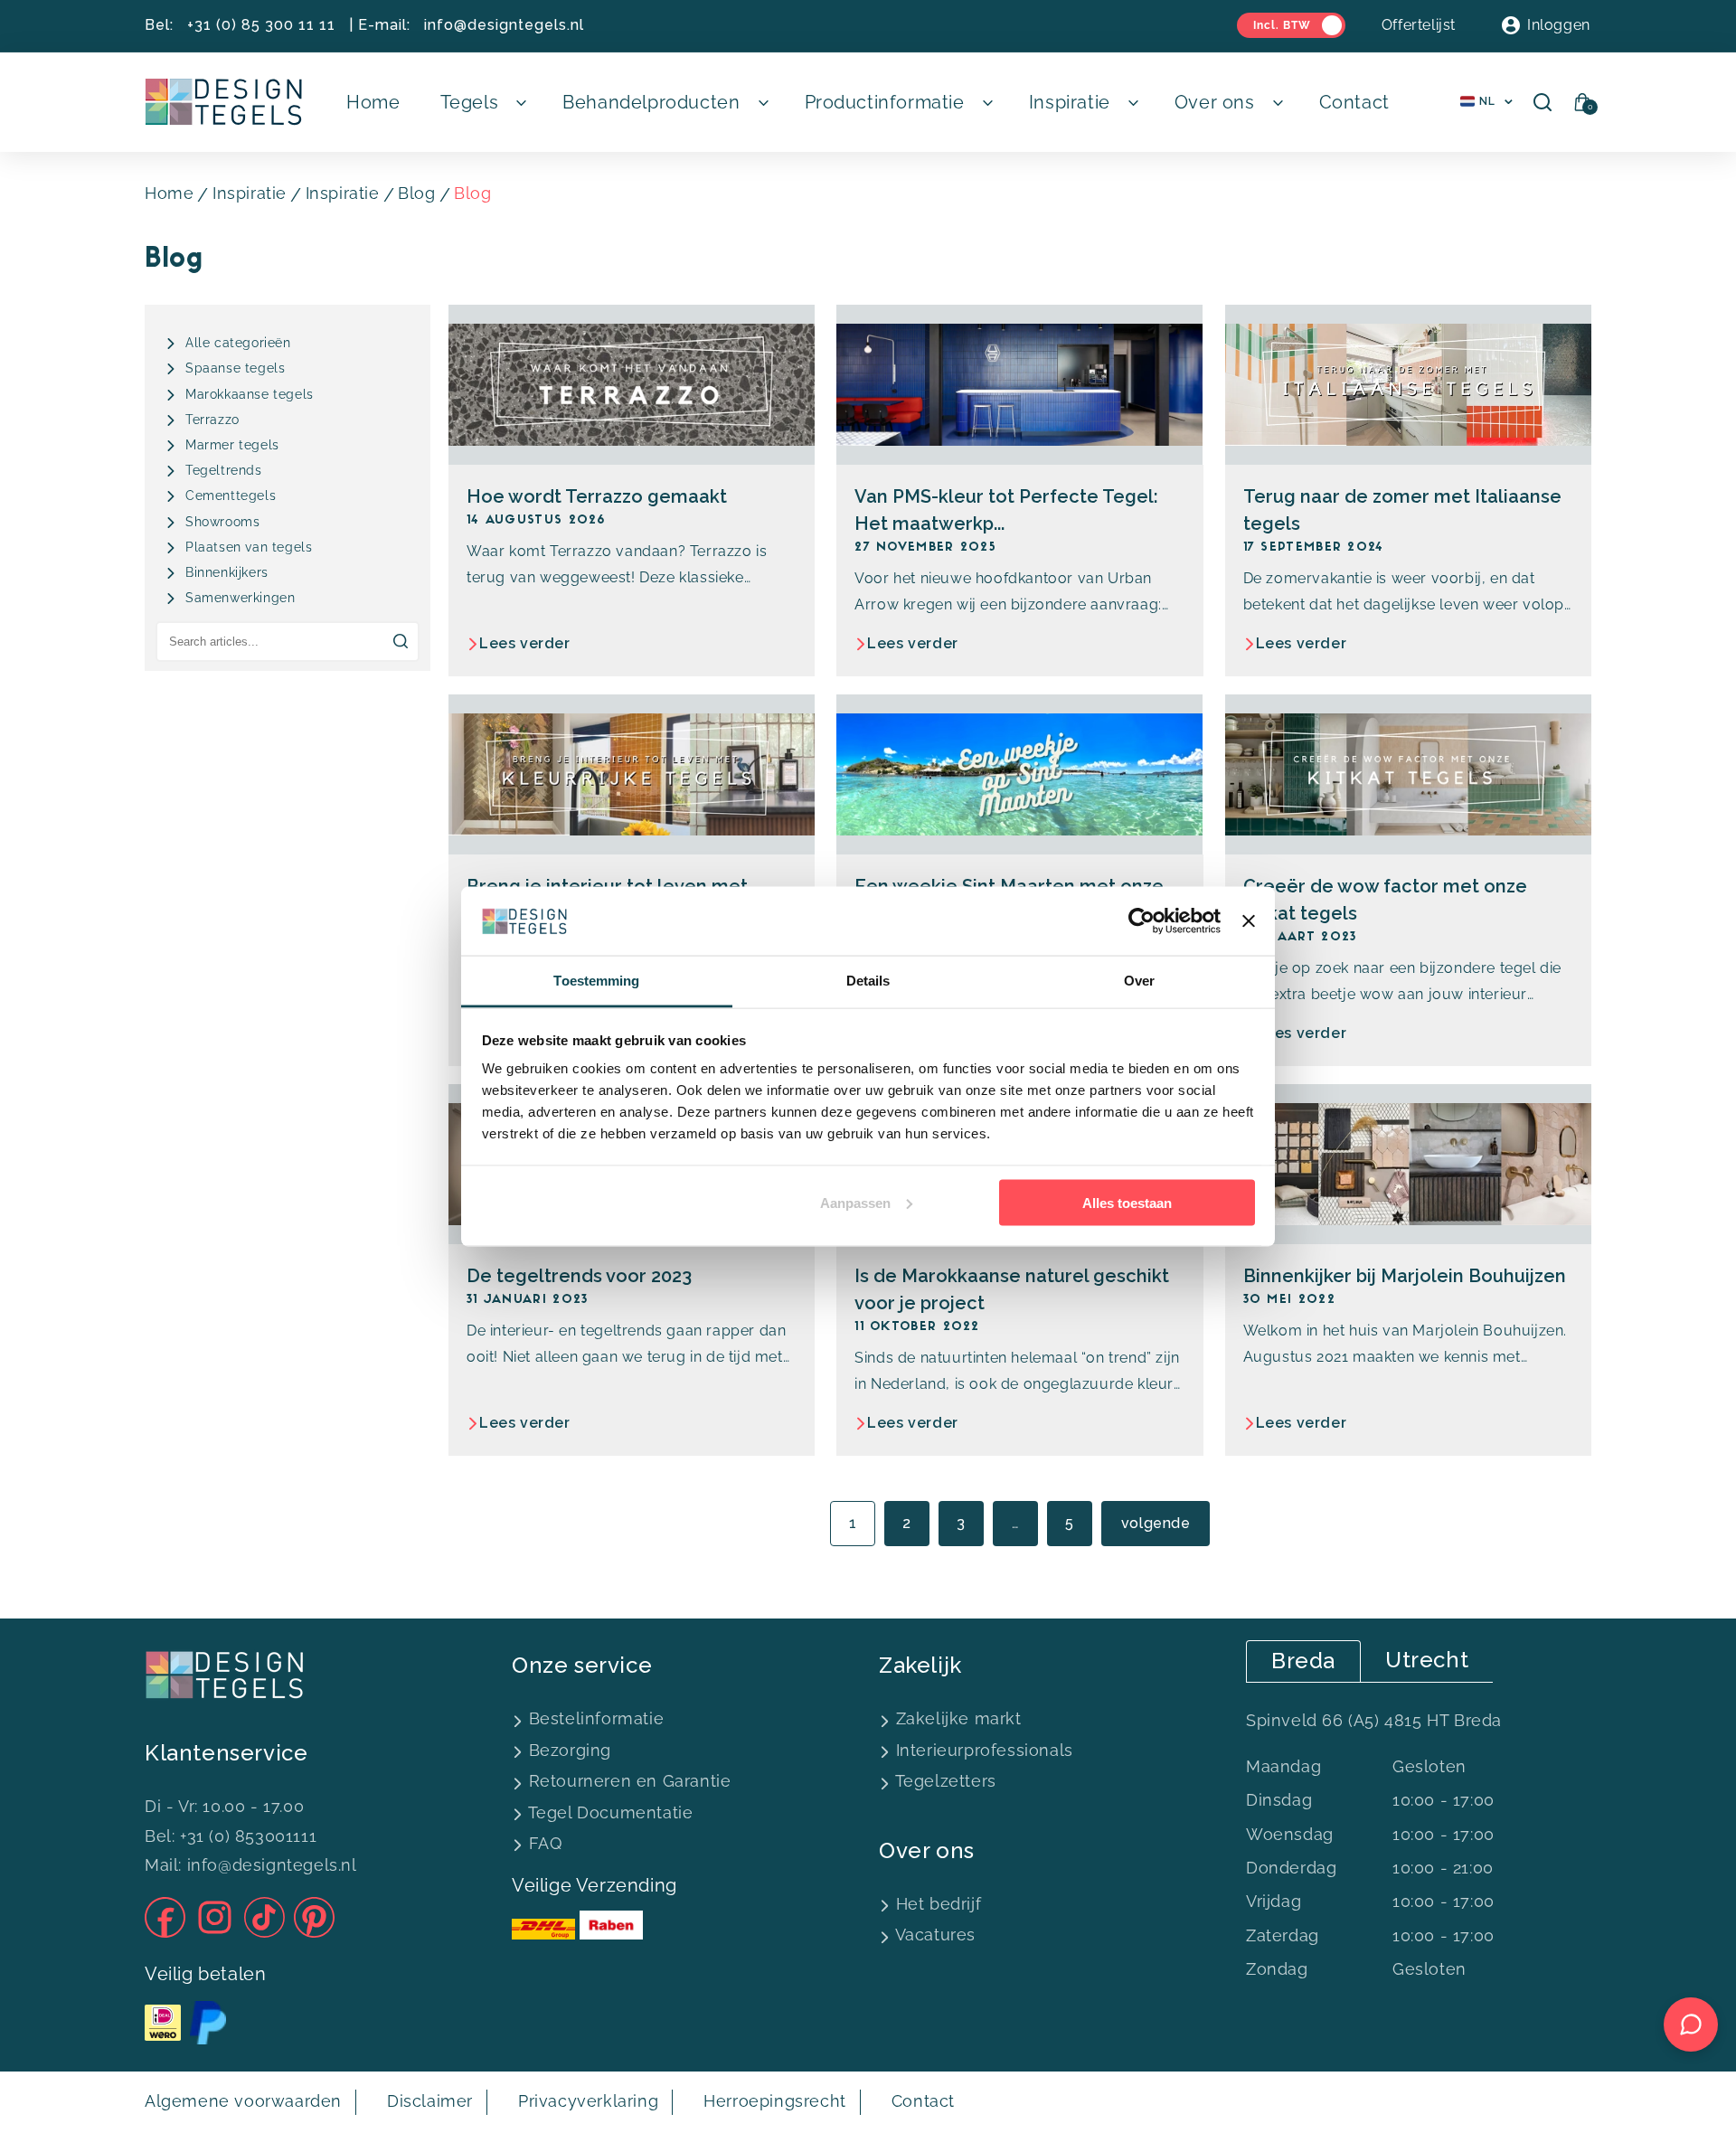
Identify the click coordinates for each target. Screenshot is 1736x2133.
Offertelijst (1419, 25)
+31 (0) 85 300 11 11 (261, 25)
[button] (482, 102)
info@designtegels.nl (504, 25)
